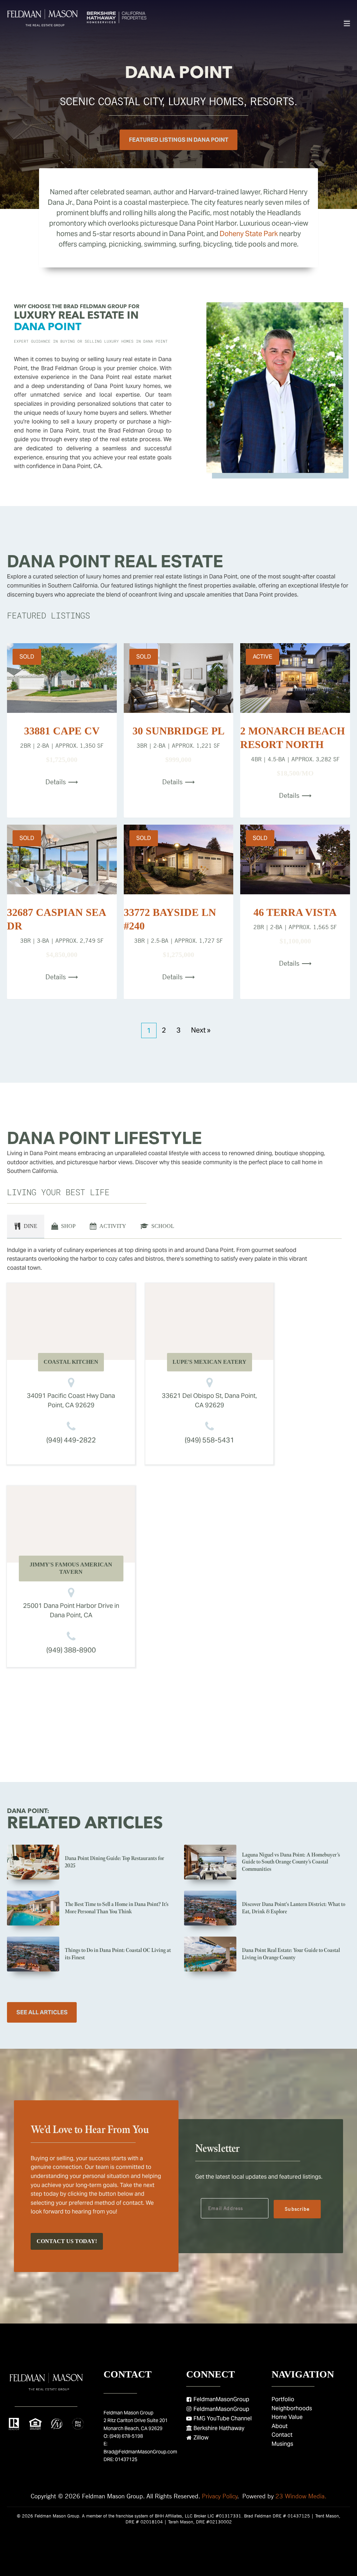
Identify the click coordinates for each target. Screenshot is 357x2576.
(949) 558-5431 (210, 1440)
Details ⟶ (62, 782)
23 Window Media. (301, 2496)
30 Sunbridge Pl (178, 731)
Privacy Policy (220, 2496)
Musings (282, 2444)
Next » (201, 1030)
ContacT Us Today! (67, 2241)
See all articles (42, 2012)
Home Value (287, 2417)
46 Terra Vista (295, 912)
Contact (282, 2435)
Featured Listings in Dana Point (179, 140)
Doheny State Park (249, 234)
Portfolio (283, 2399)
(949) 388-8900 (71, 1650)
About (280, 2426)
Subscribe (297, 2209)
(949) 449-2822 (71, 1440)
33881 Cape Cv (62, 731)
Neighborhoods (292, 2408)
